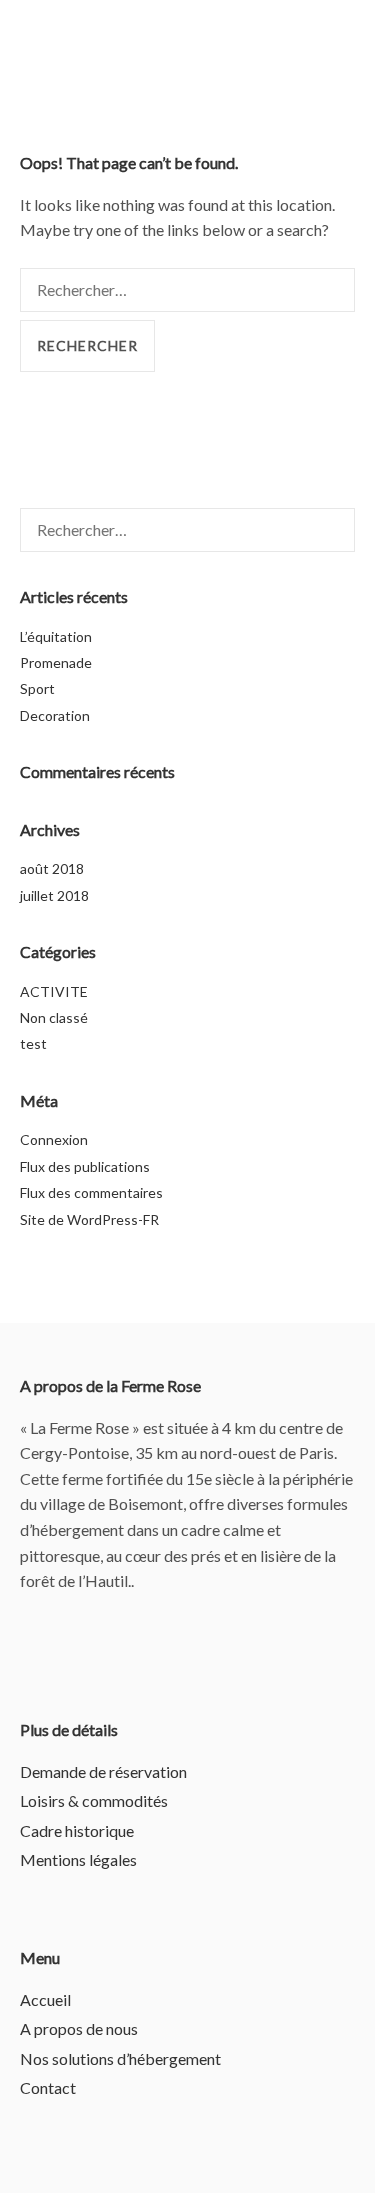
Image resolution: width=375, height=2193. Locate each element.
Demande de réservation (103, 1771)
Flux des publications (85, 1166)
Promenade (56, 662)
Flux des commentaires (91, 1192)
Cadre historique (77, 1830)
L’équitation (56, 636)
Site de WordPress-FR (89, 1219)
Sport (37, 688)
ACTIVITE (54, 991)
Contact (48, 2087)
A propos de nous (79, 2028)
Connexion (54, 1139)
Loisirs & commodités (94, 1800)
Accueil (45, 1999)
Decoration (55, 715)
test (33, 1043)
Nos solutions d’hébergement (120, 2058)
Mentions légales (78, 1859)
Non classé (54, 1017)
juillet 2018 (54, 895)
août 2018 (52, 868)
